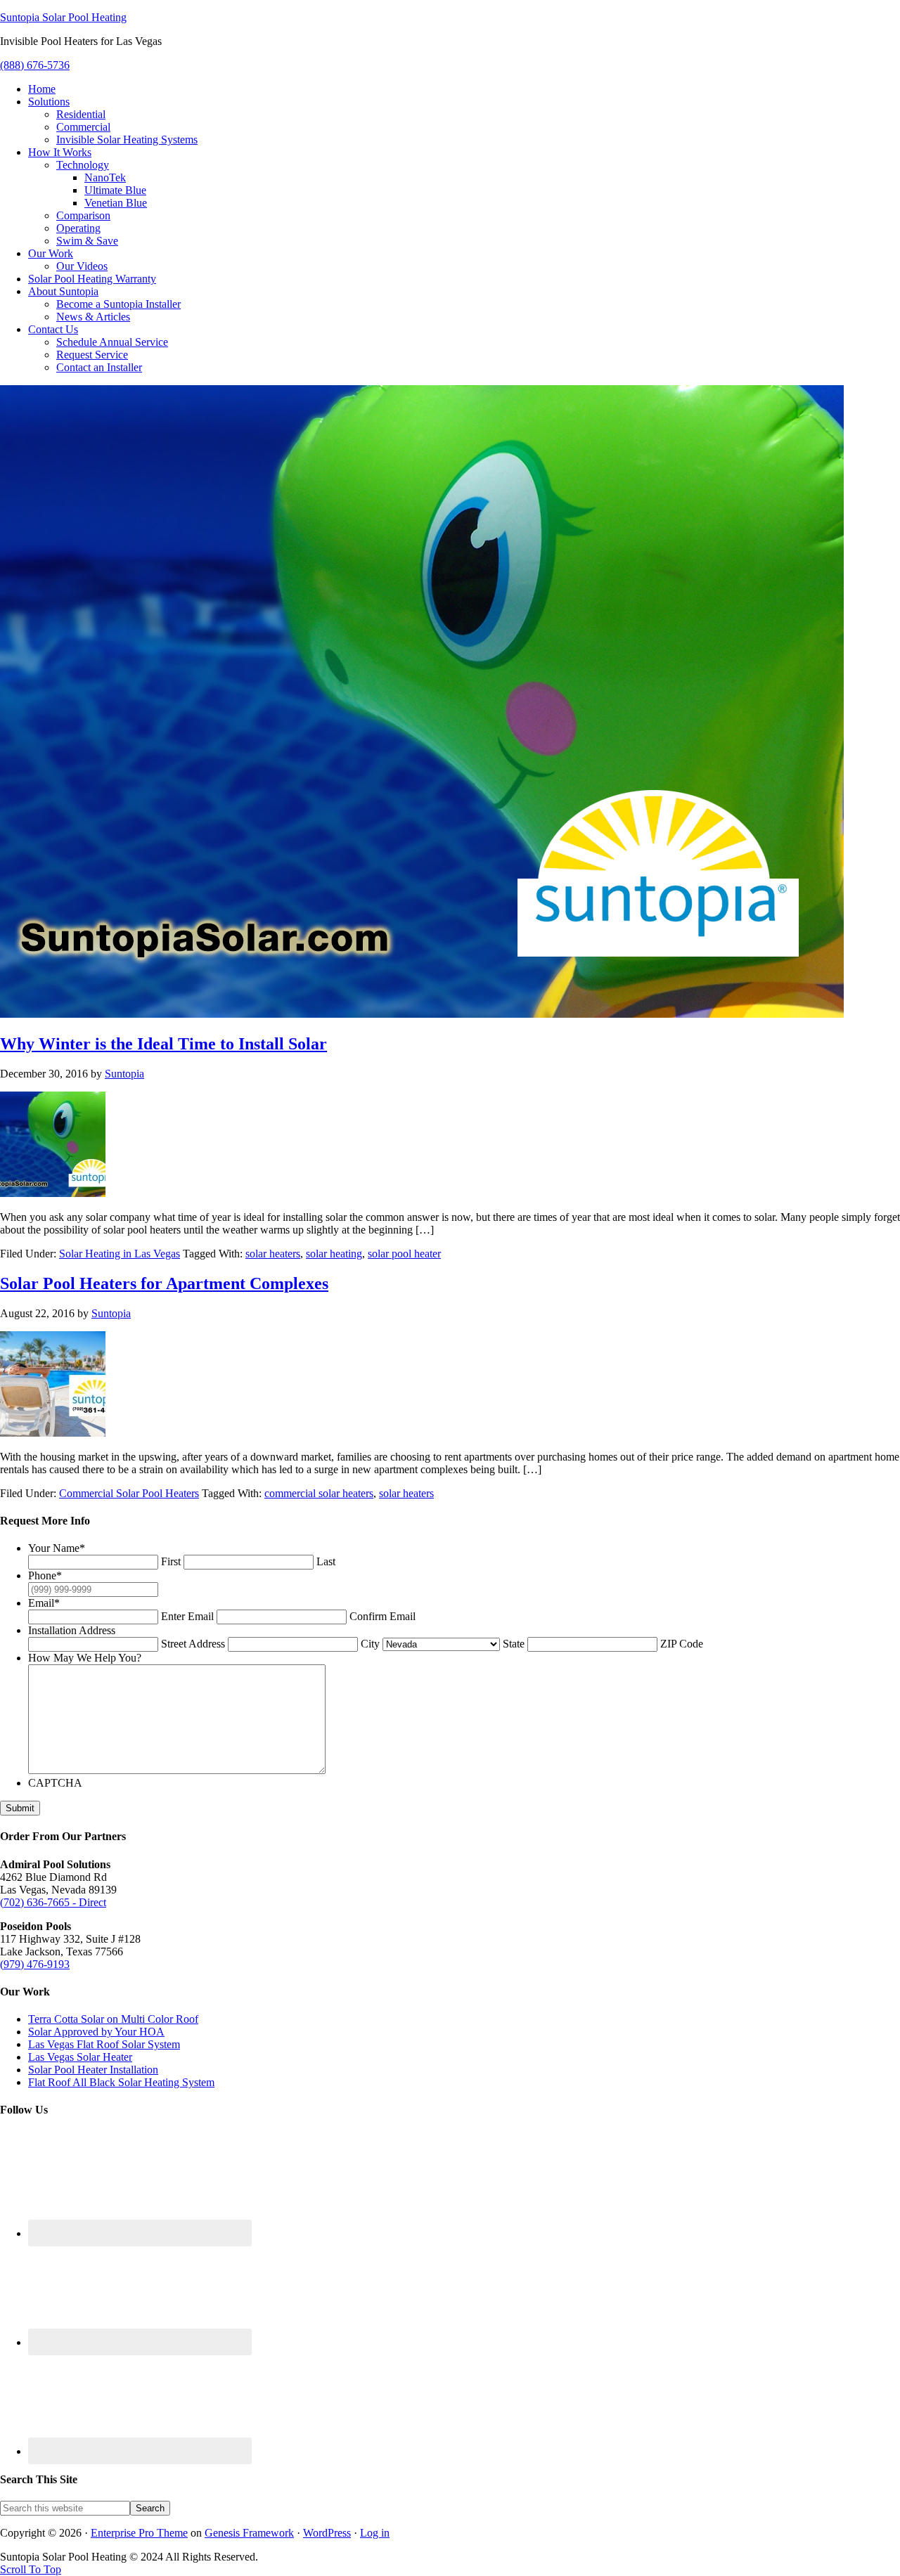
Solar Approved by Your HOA (96, 2032)
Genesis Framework (249, 2533)
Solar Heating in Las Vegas (120, 1254)
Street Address (193, 1644)
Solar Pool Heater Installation (93, 2070)
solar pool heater (404, 1254)
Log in (375, 2533)
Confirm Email (382, 1616)
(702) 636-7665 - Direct (53, 1902)
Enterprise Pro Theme (139, 2533)
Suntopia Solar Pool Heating (63, 17)
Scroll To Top (31, 2569)
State (514, 1644)
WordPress (327, 2533)
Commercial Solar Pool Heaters (129, 1493)
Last (326, 1561)
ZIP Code (682, 1644)
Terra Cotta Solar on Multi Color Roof (113, 2019)
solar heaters (273, 1254)
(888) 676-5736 (35, 65)
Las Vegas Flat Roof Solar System (104, 2044)
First (171, 1561)
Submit (20, 1808)
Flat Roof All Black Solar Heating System (121, 2082)
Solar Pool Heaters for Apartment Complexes (164, 1283)
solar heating (334, 1254)
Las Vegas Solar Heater (80, 2057)
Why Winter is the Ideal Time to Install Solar (163, 1044)
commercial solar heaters (319, 1493)
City (370, 1644)
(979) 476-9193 (35, 1964)
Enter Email (187, 1616)
